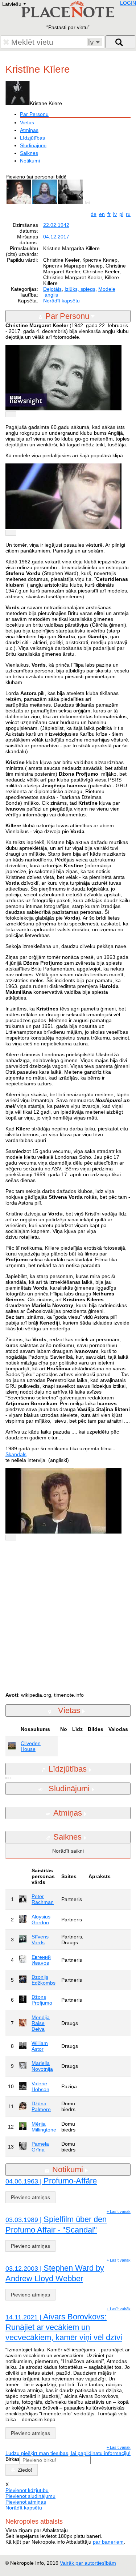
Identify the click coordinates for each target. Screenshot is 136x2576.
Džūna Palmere (41, 2106)
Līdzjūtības (32, 138)
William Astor (40, 2046)
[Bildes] (89, 202)
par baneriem (108, 2542)
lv (115, 214)
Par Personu (34, 114)
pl (121, 214)
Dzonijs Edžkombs (44, 1980)
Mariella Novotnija (42, 2066)
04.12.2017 (56, 237)
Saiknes (29, 153)
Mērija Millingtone (44, 2127)
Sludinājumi (33, 145)
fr (109, 214)
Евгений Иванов (41, 1960)
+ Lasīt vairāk (119, 2211)
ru (128, 214)
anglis (51, 295)
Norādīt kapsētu (61, 301)
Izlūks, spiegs (80, 289)
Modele (107, 289)
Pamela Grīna (40, 2147)
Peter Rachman (43, 1899)
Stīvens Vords (40, 1940)
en (102, 214)
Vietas (27, 122)
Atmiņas (29, 130)
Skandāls (16, 1454)
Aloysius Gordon (41, 1920)
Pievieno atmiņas (30, 2197)
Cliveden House (31, 1746)
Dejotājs (52, 289)
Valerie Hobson (40, 2086)
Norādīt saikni (68, 1851)
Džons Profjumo (42, 2000)
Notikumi (30, 161)
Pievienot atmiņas (26, 2502)
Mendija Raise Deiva (41, 2023)
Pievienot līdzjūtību (27, 2490)
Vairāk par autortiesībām (88, 2563)
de (94, 214)
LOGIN (128, 3)
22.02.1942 (56, 225)
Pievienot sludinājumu (30, 2496)
